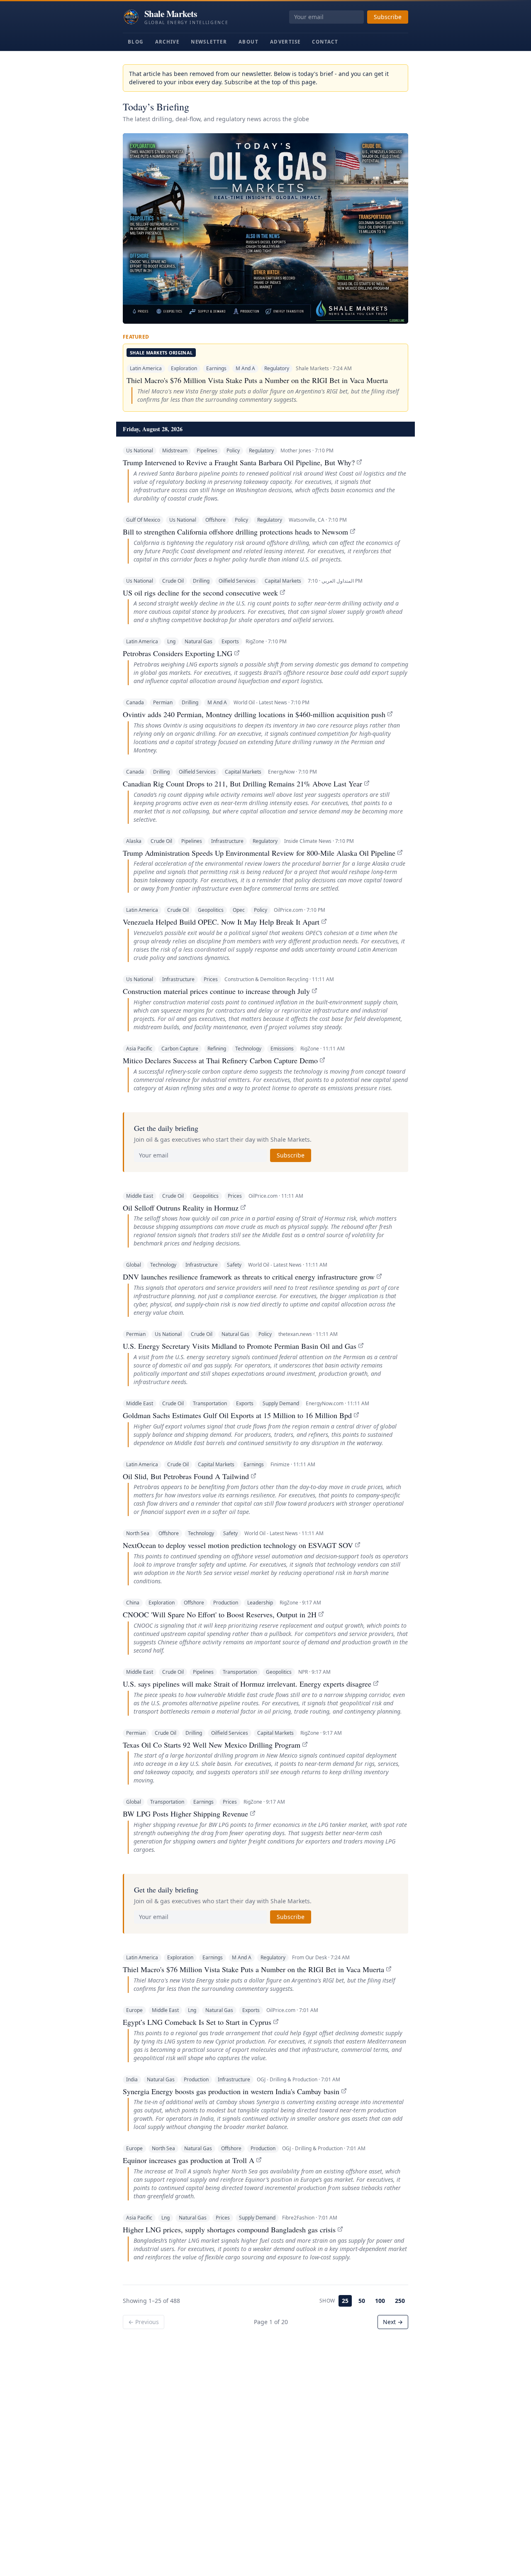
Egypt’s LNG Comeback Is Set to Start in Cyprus (197, 2022)
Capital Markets (283, 581)
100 (380, 2301)
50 (362, 2301)
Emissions (282, 1049)
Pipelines (207, 450)
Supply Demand (281, 1403)
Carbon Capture (180, 1049)
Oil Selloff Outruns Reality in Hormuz (181, 1208)
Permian (163, 702)
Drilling (201, 581)
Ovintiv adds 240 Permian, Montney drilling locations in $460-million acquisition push (254, 714)
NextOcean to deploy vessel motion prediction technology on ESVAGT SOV (238, 1545)
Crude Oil (173, 581)
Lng (171, 641)
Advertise (285, 42)
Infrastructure (227, 841)
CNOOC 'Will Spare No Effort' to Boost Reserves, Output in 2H (220, 1614)
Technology (248, 1049)
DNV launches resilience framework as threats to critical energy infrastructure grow (249, 1277)
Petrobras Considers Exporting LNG (178, 653)
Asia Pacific (139, 1049)
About (248, 42)
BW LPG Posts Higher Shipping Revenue (185, 1814)
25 (345, 2301)
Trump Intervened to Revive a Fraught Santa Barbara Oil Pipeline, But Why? (239, 462)
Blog (136, 42)
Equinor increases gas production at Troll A (189, 2160)
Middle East (140, 1196)
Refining (217, 1049)
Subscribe (388, 17)
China (133, 1603)
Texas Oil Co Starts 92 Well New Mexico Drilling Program (212, 1745)
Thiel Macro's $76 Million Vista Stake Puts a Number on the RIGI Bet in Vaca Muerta (257, 380)
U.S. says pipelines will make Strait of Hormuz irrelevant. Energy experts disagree (247, 1684)
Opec (239, 910)
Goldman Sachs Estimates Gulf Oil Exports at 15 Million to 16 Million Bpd (237, 1415)
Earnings (216, 368)
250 (400, 2301)
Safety (234, 1265)
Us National (140, 450)
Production (226, 1603)
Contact (325, 42)
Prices (211, 979)
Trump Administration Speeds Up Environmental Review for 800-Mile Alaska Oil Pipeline (259, 853)
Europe (134, 2010)
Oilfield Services (237, 581)
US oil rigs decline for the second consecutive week (200, 593)
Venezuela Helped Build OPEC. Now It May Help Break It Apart (221, 922)
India (132, 2079)
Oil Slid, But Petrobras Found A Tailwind (186, 1476)
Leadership (260, 1603)
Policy (233, 450)
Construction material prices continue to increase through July (216, 991)
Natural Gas (199, 641)
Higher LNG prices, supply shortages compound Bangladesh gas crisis (229, 2229)
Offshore (216, 520)
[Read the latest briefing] (265, 228)
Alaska (134, 841)
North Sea (138, 1533)
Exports (230, 641)
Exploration (184, 368)
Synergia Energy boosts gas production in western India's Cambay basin (231, 2091)
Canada (135, 702)
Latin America (146, 368)
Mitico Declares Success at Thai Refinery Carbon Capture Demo (220, 1060)
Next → (393, 2322)
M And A (245, 368)
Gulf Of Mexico (143, 520)
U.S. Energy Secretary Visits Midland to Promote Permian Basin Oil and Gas (240, 1346)
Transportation (210, 1403)
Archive (167, 42)
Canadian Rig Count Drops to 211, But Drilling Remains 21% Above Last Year (242, 784)
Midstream (175, 450)
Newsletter (209, 42)
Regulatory (277, 368)
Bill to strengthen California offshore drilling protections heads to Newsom (235, 532)
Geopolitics (211, 910)
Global (134, 1265)
